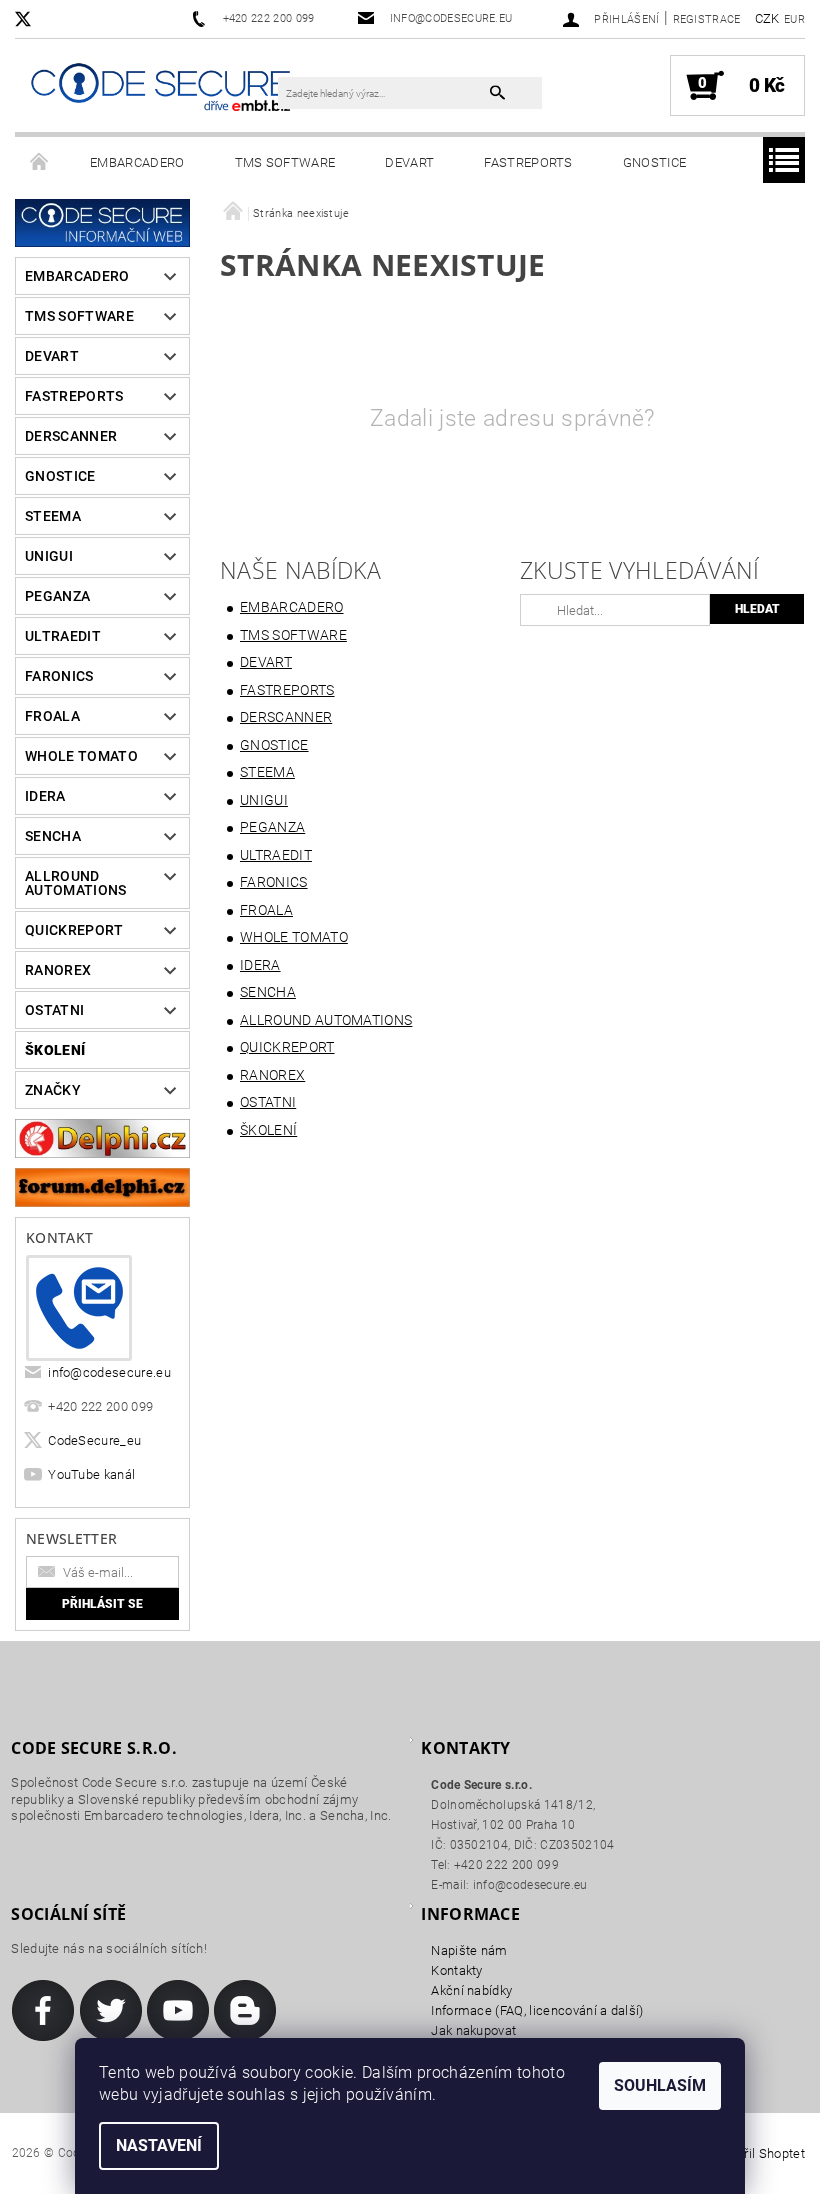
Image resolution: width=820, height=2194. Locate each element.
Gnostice (655, 162)
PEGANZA (57, 596)
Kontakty (457, 1970)
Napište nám (469, 1950)
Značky (53, 1090)
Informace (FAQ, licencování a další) (537, 2010)
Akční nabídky (471, 1990)
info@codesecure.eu (109, 1372)
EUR (794, 19)
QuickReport (74, 930)
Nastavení (159, 2145)
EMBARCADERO (137, 162)
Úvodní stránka (40, 163)
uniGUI (49, 556)
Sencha (53, 836)
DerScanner (71, 436)
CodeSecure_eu (94, 1440)
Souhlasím (660, 2085)
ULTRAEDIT (63, 636)
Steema (53, 516)
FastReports (528, 162)
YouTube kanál (91, 1474)
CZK (767, 18)
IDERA (45, 796)
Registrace (707, 19)
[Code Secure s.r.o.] (160, 88)
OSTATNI (54, 1010)
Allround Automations (76, 883)
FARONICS (59, 676)
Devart (409, 162)
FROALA (52, 716)
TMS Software (285, 162)
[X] (33, 18)
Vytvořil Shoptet (758, 2153)
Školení (55, 1050)
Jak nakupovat (473, 2030)
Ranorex (58, 970)
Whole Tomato (81, 756)
